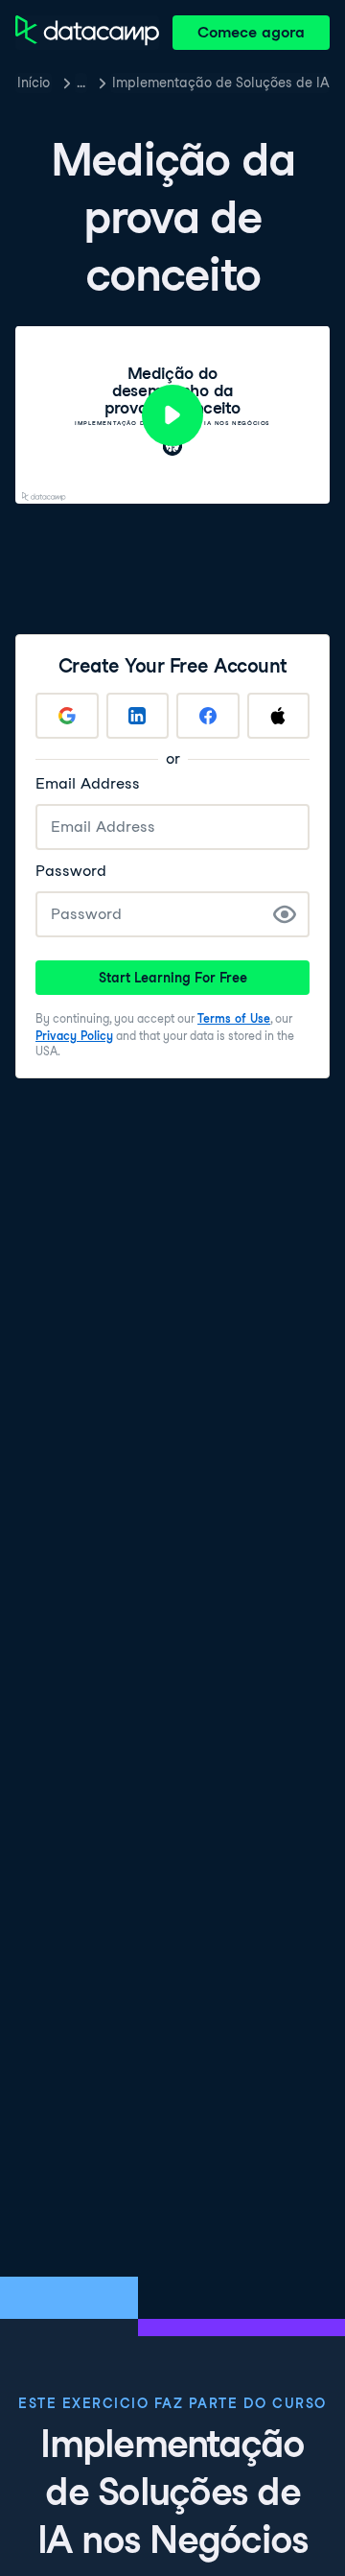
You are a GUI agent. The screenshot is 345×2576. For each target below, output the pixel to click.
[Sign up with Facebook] (208, 716)
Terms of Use (234, 1018)
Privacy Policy (74, 1036)
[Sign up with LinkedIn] (138, 716)
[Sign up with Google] (67, 716)
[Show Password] (285, 914)
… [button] (81, 83)
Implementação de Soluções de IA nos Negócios (221, 83)
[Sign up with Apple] (279, 716)
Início (34, 83)
